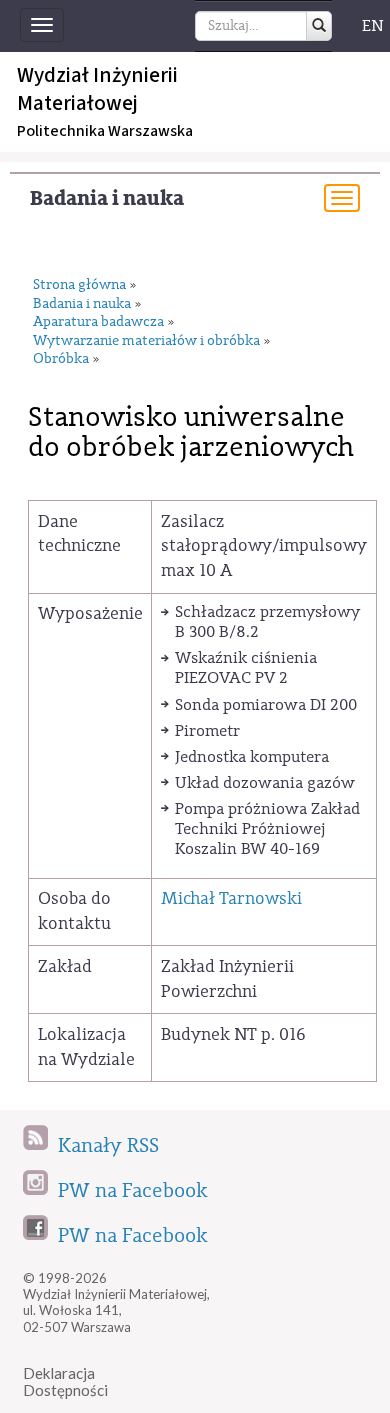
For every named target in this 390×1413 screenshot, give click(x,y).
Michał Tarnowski (231, 898)
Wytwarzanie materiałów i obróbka (146, 341)
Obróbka (61, 359)
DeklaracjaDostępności (65, 1381)
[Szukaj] (319, 26)
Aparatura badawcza (98, 322)
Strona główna (79, 285)
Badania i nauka (107, 198)
